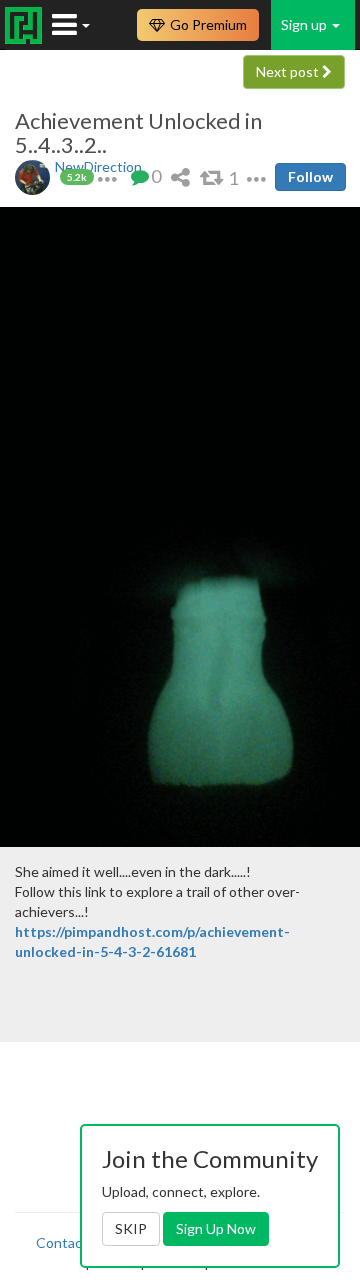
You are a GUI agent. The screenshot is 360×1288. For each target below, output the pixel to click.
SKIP (131, 1228)
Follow (310, 176)
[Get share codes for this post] (180, 176)
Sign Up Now (216, 1228)
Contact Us (72, 1242)
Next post (289, 71)
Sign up (305, 24)
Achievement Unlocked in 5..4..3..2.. (138, 133)
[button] (107, 176)
